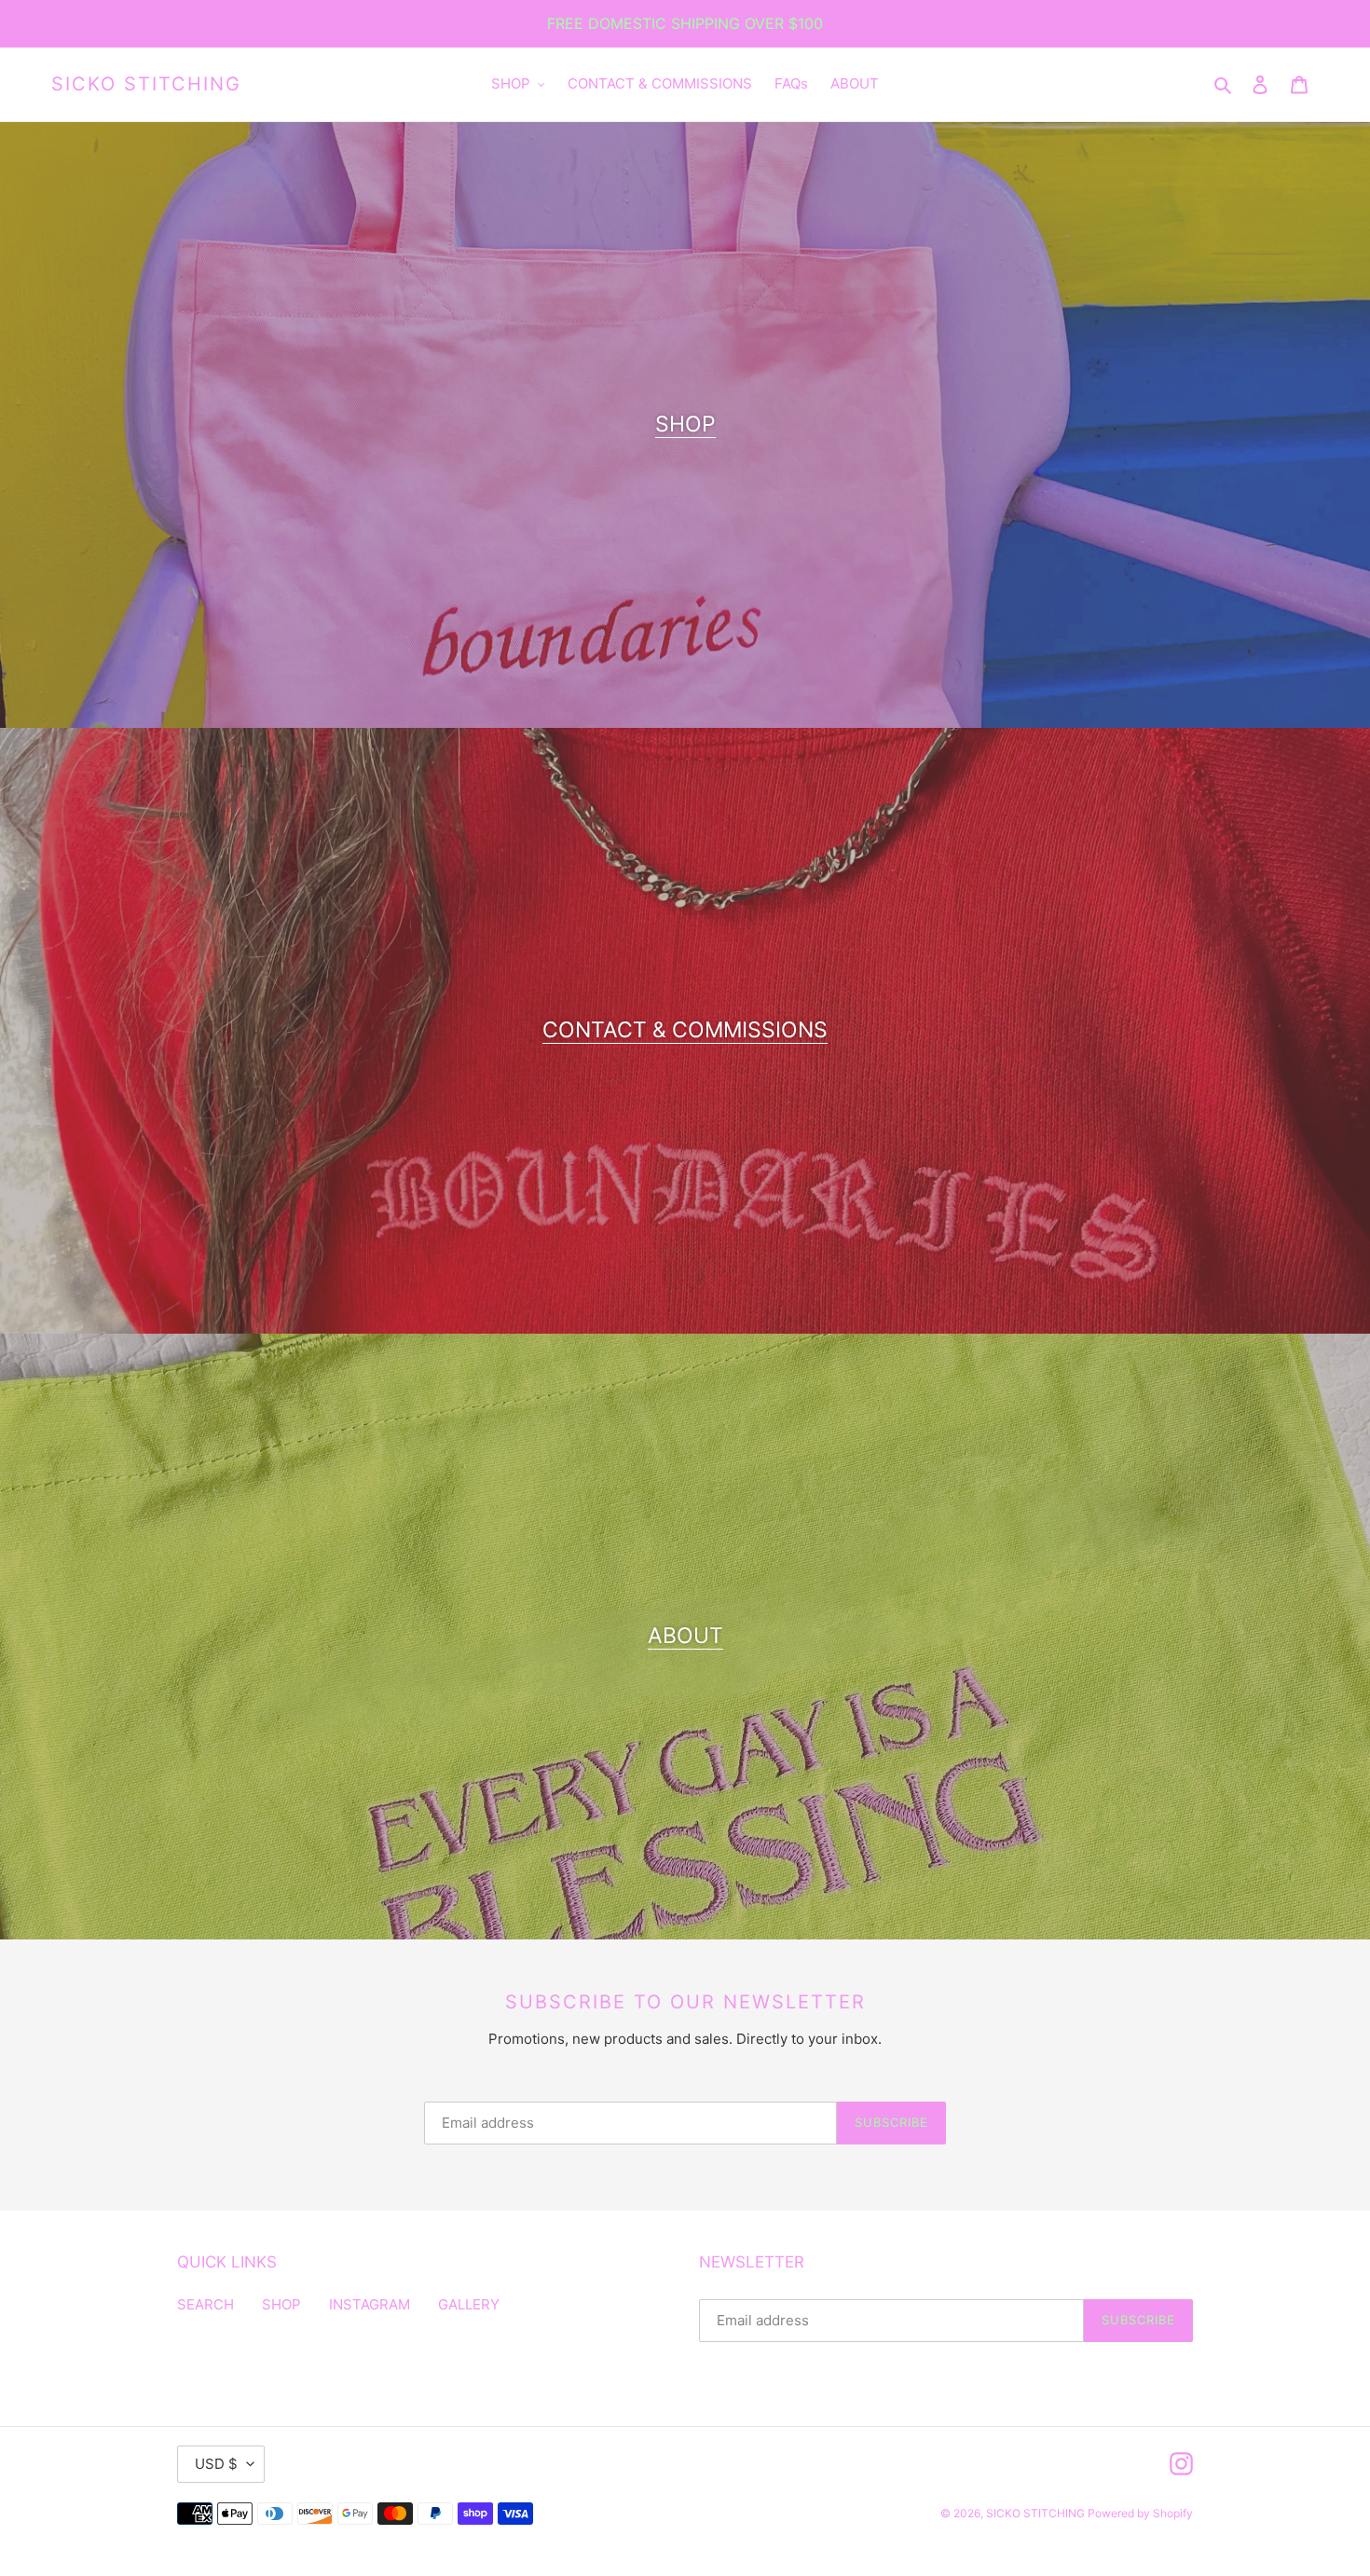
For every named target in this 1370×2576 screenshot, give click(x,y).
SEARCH (205, 2304)
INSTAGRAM (370, 2304)
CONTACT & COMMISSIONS (685, 1030)
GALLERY (469, 2304)
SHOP (685, 424)
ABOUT (685, 1636)
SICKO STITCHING (146, 84)
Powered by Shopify (1140, 2513)
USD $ (216, 2464)
